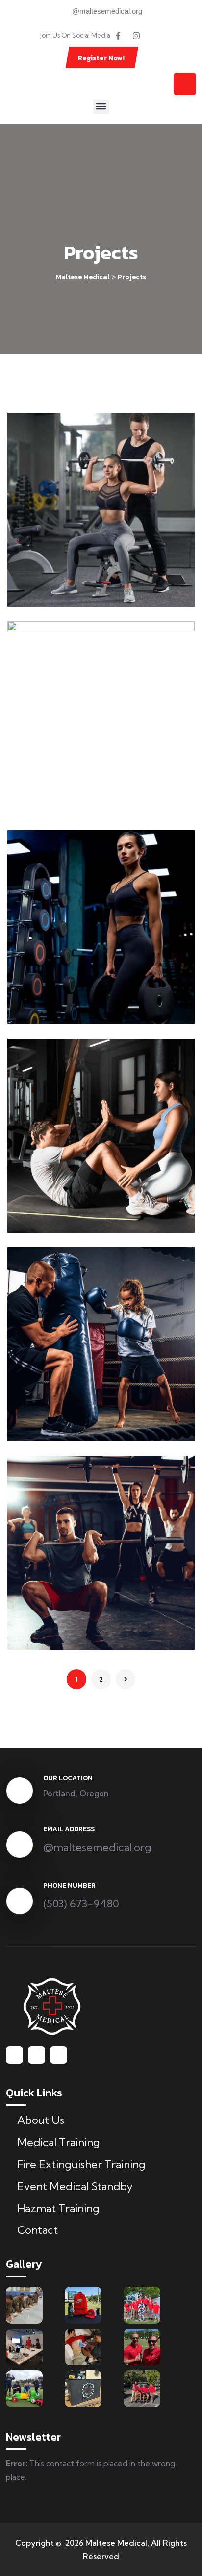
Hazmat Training (58, 2208)
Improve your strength (87, 1428)
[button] (101, 106)
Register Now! (101, 58)
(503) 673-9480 (81, 1904)
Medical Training (59, 2142)
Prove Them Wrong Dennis (97, 802)
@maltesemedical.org (97, 1847)
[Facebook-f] (118, 36)
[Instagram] (136, 36)
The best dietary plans (88, 1010)
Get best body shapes (86, 1219)
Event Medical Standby (75, 2186)
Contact (38, 2230)
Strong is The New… (81, 593)
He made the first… (78, 1636)
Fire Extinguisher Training (81, 2164)
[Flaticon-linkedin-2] (154, 36)
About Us (41, 2120)
